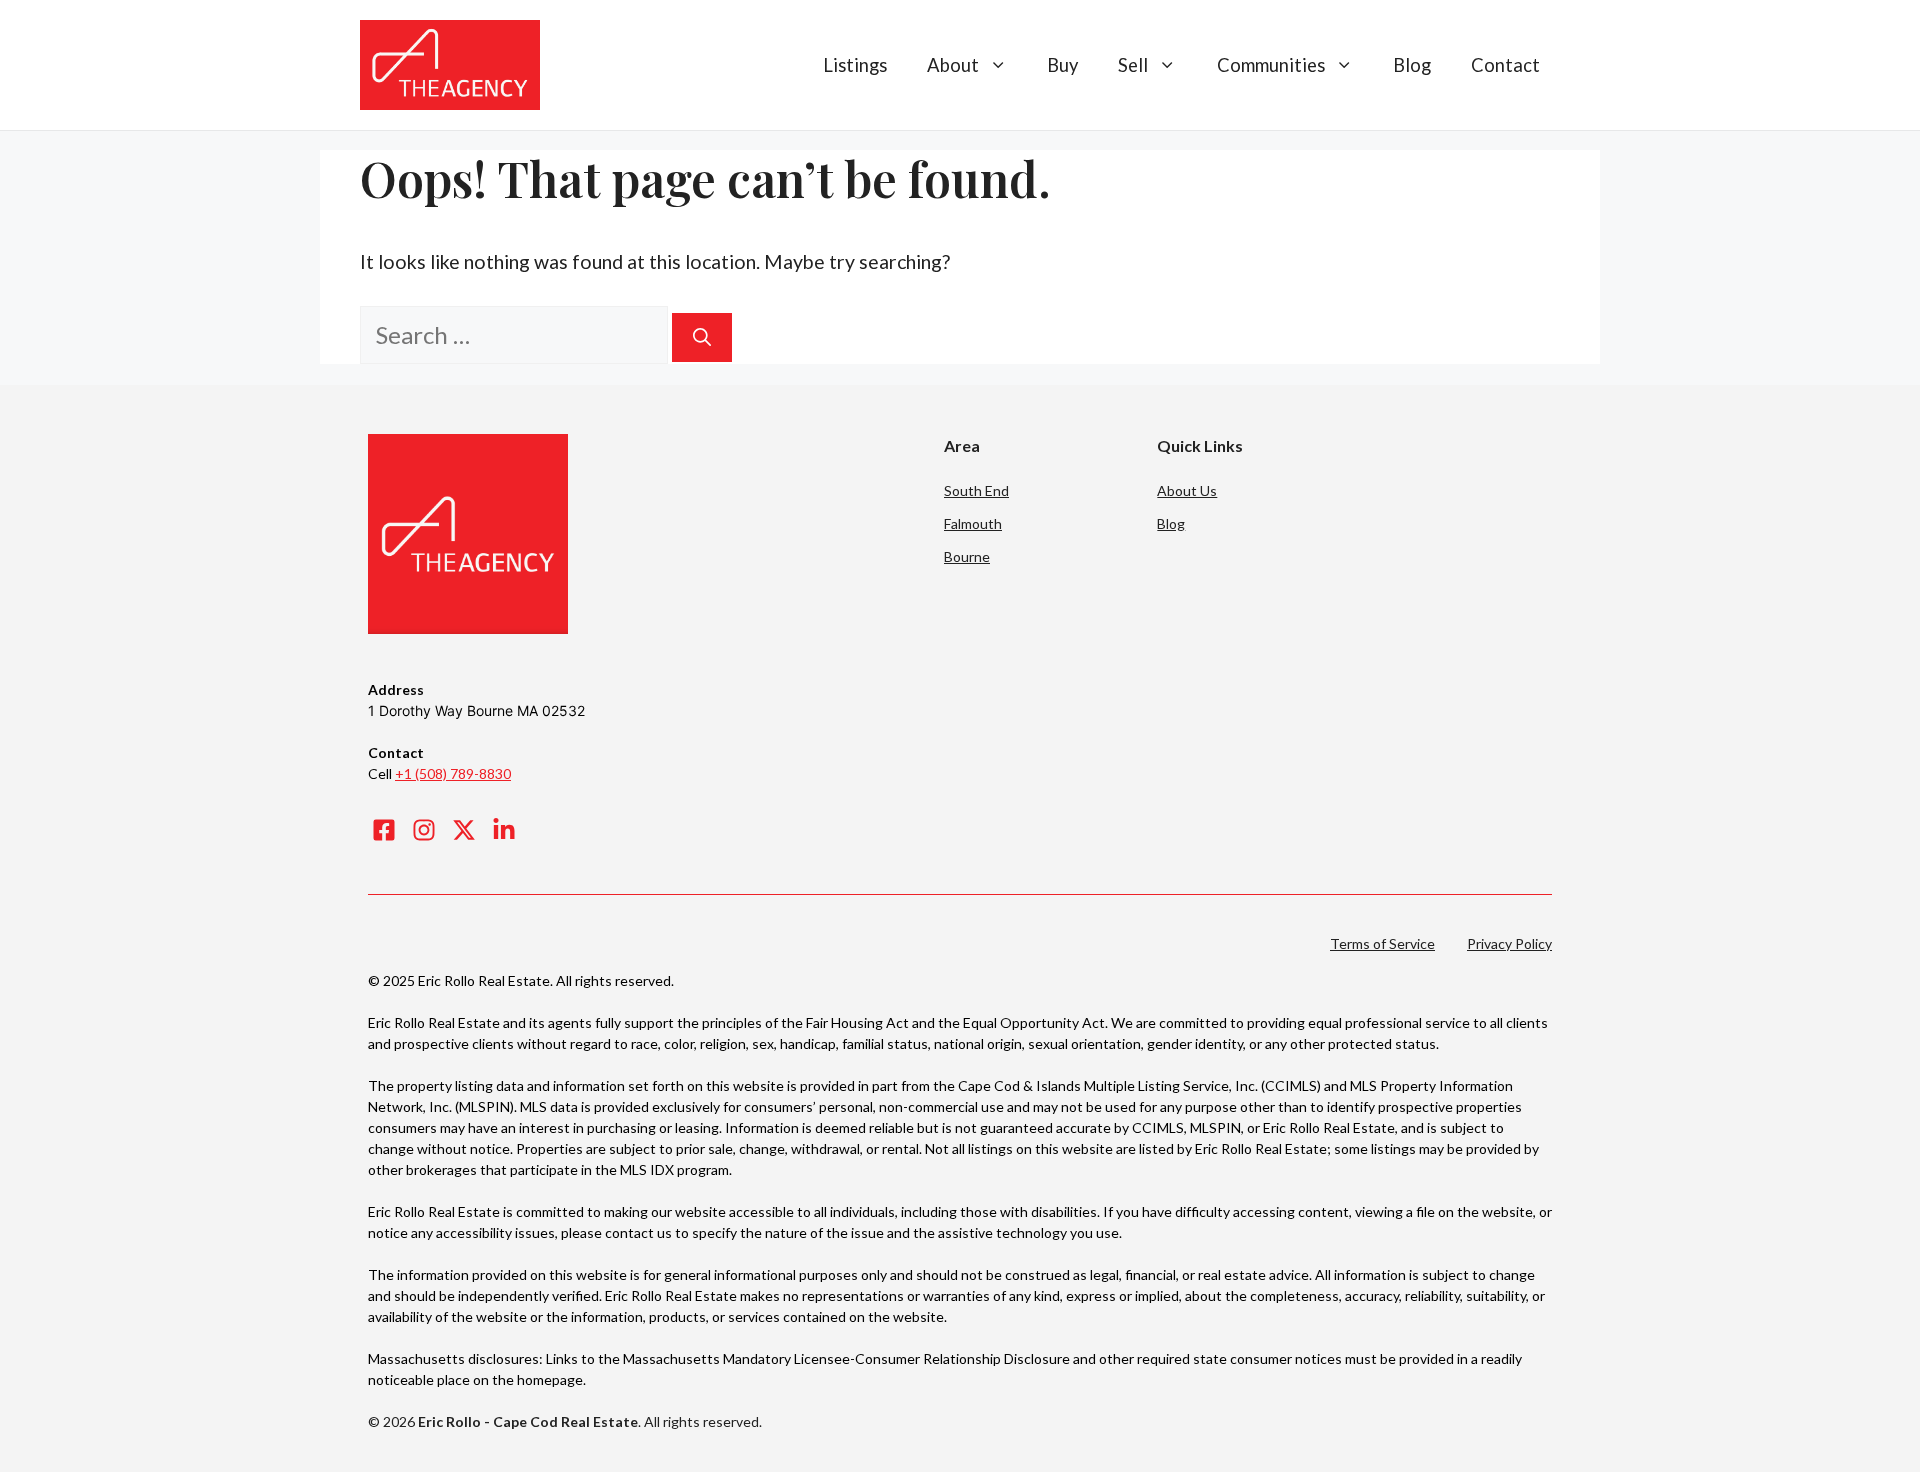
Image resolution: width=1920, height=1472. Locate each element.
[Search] (702, 337)
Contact (1505, 65)
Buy (1062, 65)
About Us (1187, 490)
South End (976, 490)
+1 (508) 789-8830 (453, 773)
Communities (1271, 65)
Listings (855, 65)
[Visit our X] (464, 830)
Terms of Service (1382, 943)
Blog (1412, 65)
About (953, 65)
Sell (1133, 65)
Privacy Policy (1509, 943)
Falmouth (973, 523)
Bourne (967, 556)
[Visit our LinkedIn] (504, 830)
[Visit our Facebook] (384, 830)
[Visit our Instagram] (424, 830)
